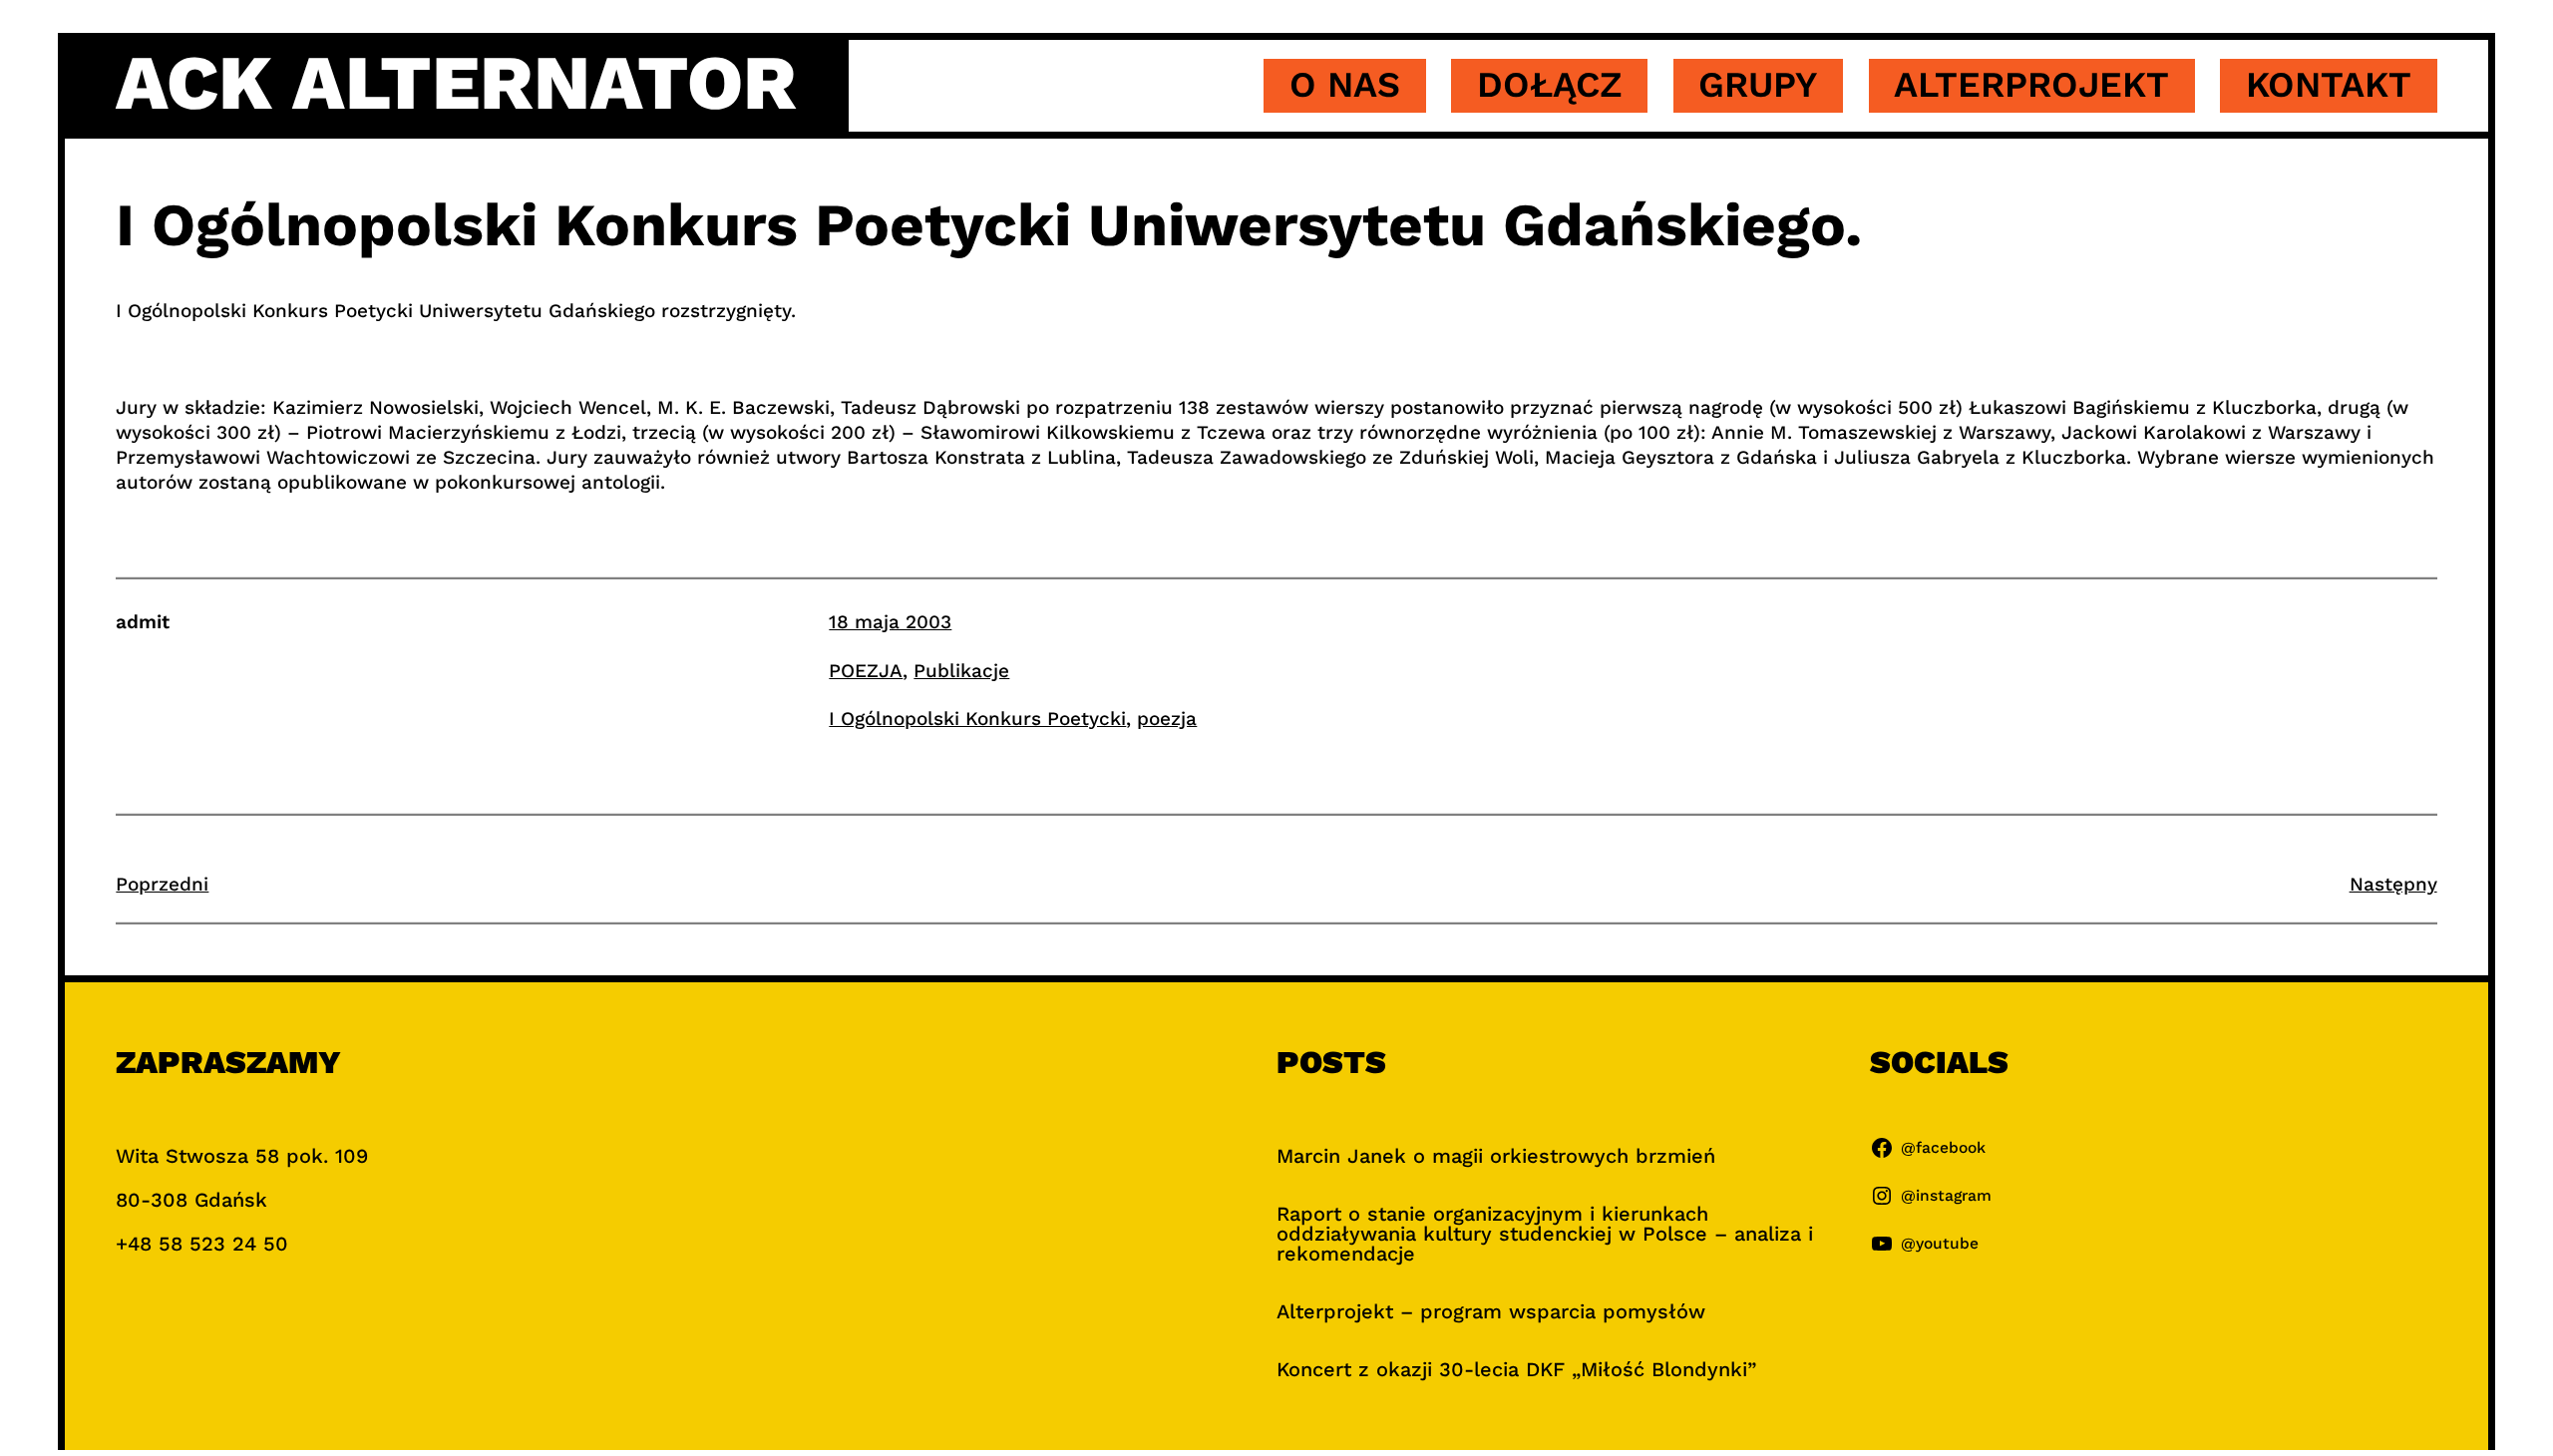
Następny (2393, 884)
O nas (1345, 85)
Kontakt (2329, 85)
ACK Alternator (456, 83)
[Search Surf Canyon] (619, 482)
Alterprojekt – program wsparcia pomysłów (1491, 1311)
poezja (1167, 719)
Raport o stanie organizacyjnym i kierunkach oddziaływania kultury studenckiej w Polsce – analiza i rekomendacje (1545, 1234)
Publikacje (961, 671)
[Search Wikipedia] (637, 482)
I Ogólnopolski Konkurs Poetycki (977, 719)
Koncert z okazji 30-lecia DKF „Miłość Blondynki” (1516, 1369)
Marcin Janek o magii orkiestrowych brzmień (1496, 1156)
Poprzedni (162, 884)
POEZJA (866, 671)
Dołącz (1550, 85)
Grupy (1758, 85)
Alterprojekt (2031, 85)
